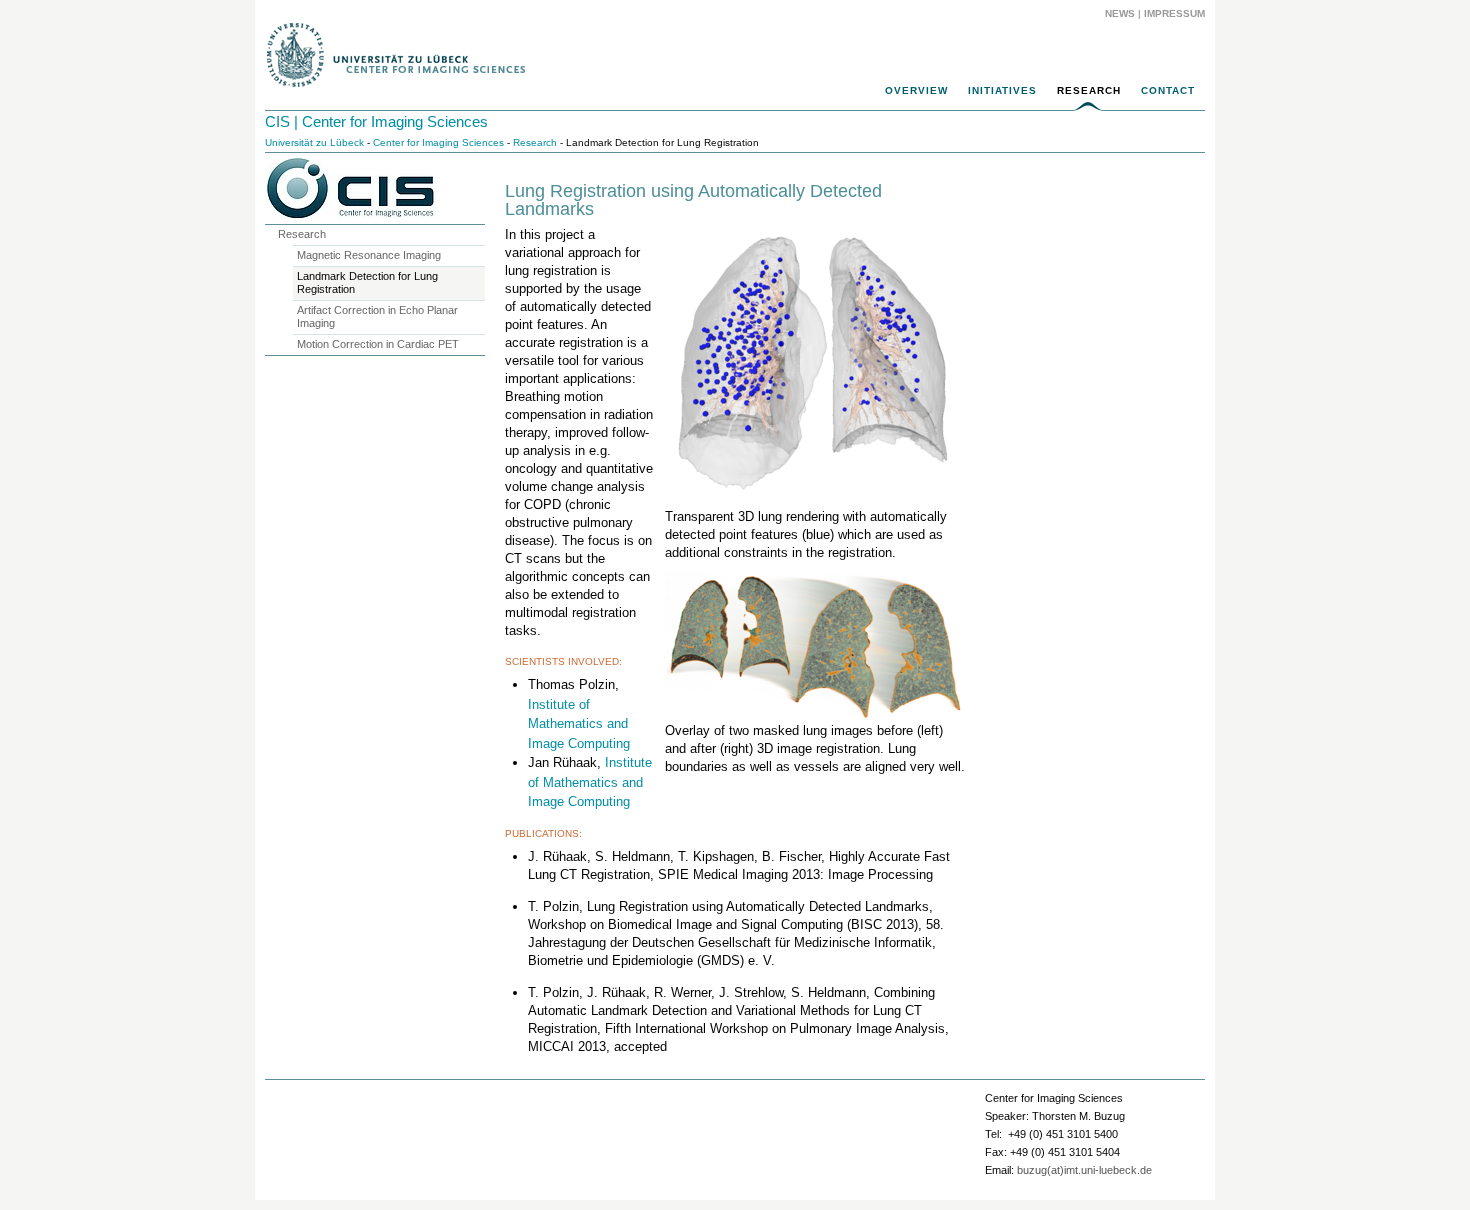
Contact (1168, 90)
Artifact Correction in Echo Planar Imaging (377, 316)
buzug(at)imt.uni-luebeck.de (1084, 1170)
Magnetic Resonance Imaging (369, 255)
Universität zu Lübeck (314, 142)
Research (1089, 90)
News (1120, 13)
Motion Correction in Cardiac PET (378, 344)
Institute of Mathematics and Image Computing (579, 724)
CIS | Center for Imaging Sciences (376, 121)
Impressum (1174, 13)
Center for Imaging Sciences (438, 142)
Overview (916, 90)
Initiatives (1002, 90)
